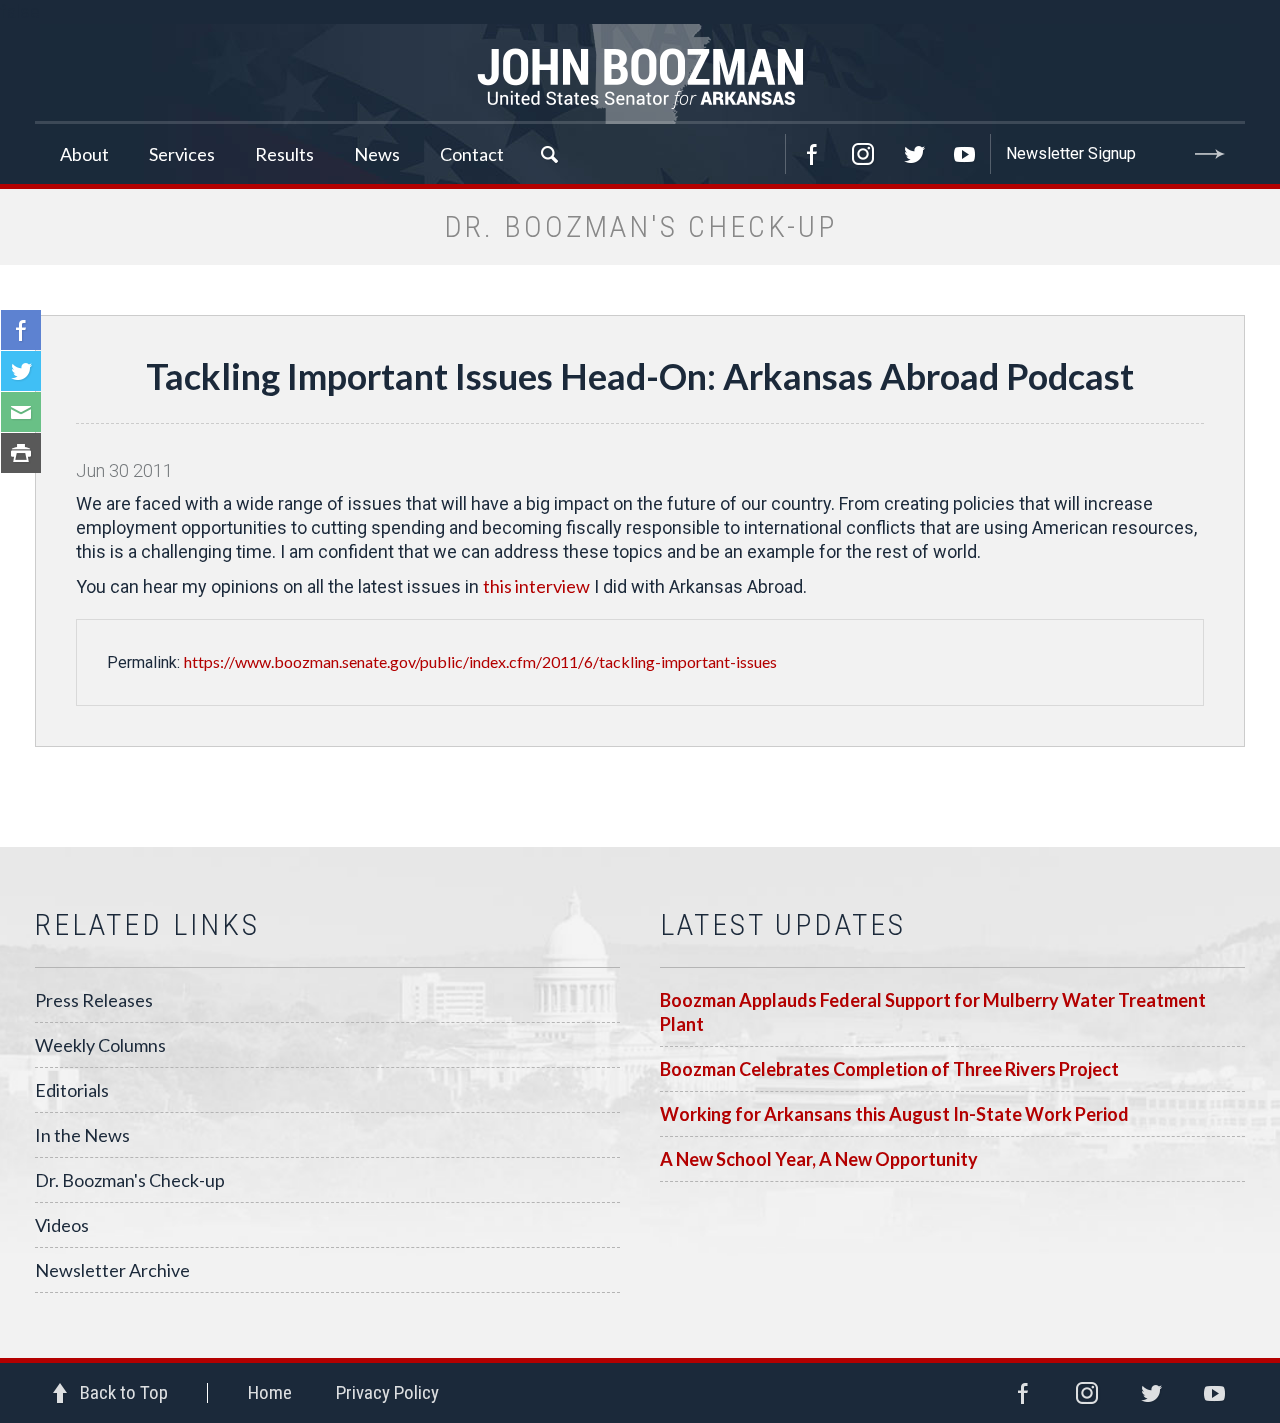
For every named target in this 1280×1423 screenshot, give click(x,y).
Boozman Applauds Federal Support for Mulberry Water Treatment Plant (933, 1012)
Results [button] (284, 154)
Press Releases (94, 1000)
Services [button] (182, 154)
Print (21, 453)
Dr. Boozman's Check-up (130, 1180)
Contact (472, 154)
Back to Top (124, 1392)
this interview (536, 586)
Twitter (914, 154)
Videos (62, 1225)
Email (21, 412)
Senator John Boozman (640, 74)
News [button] (377, 154)
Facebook (812, 154)
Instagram (863, 154)
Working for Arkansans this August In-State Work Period (894, 1114)
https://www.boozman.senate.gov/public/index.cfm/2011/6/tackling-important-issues (480, 661)
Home (270, 1392)
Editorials (72, 1090)
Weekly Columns (100, 1045)
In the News (82, 1135)
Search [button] (549, 154)
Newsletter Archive (112, 1270)
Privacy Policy (387, 1392)
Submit (1210, 154)
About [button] (84, 154)
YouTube (965, 154)
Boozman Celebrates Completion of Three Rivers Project (889, 1069)
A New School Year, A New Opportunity (819, 1159)
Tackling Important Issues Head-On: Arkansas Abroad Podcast (640, 376)
